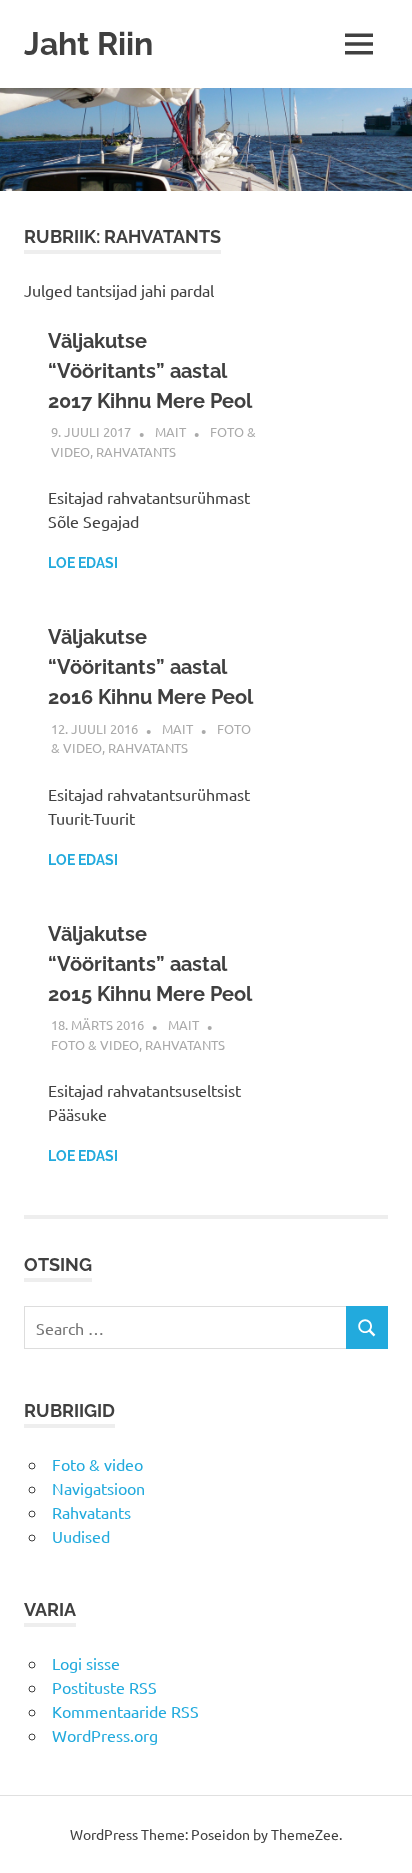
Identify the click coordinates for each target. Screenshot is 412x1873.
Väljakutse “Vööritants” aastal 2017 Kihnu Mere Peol (150, 371)
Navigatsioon (98, 1488)
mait (170, 431)
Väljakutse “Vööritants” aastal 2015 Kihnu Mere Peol (150, 964)
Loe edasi (83, 563)
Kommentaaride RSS (125, 1711)
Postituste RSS (104, 1687)
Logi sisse (86, 1663)
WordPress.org (105, 1735)
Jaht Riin (88, 43)
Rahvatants (136, 451)
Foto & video (95, 1044)
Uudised (81, 1536)
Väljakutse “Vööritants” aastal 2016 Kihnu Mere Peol (150, 667)
